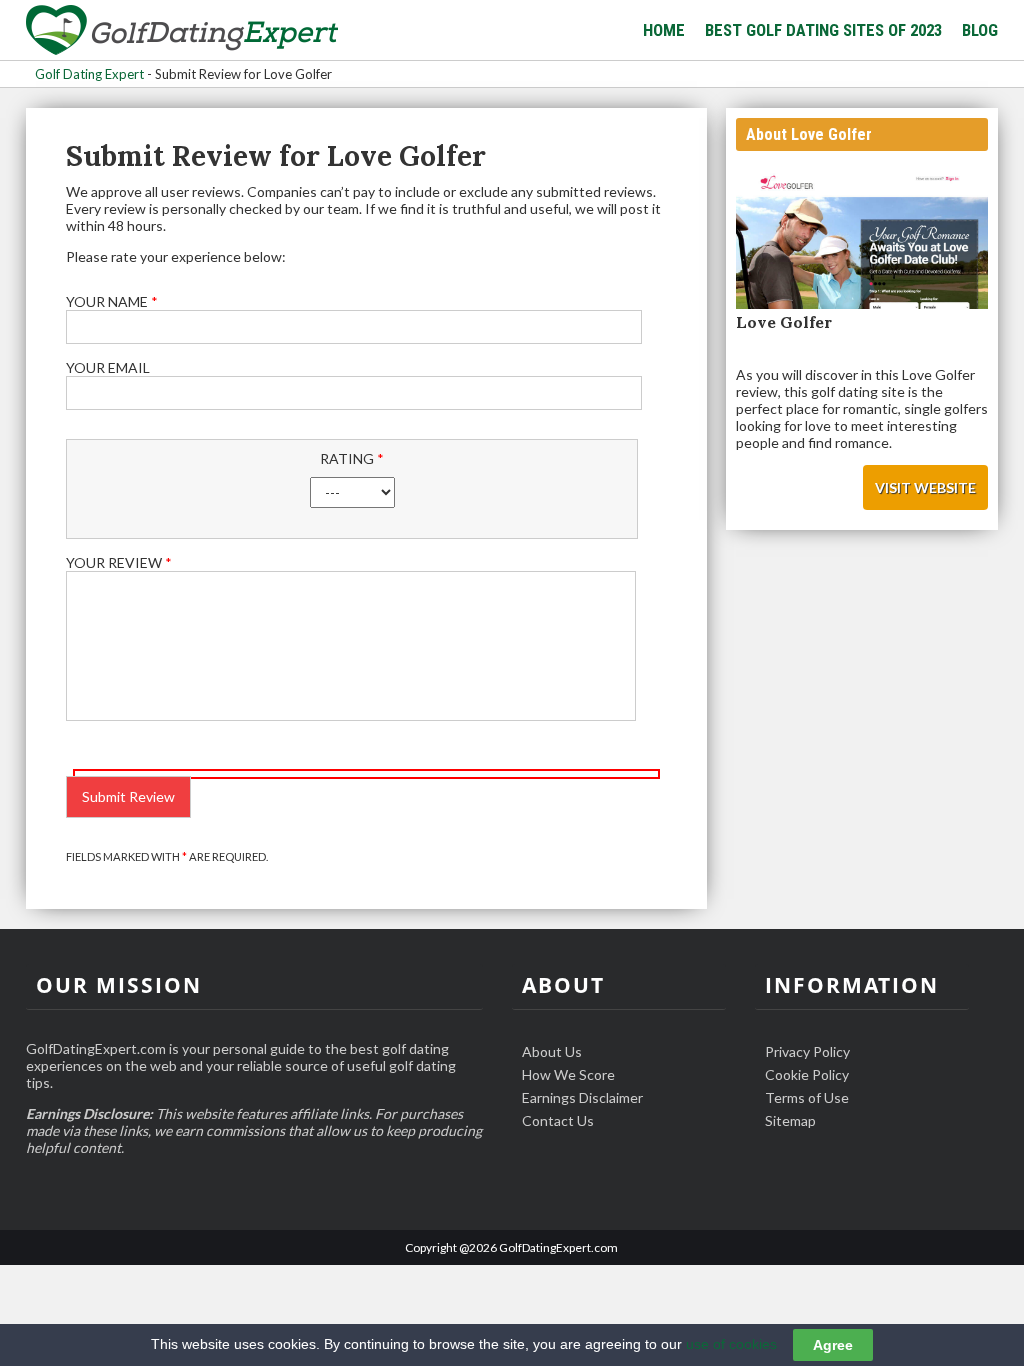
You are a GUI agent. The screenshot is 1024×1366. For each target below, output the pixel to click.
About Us (552, 1051)
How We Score (568, 1074)
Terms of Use (807, 1097)
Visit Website (925, 487)
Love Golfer (784, 322)
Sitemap (790, 1120)
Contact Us (558, 1120)
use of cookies (731, 1344)
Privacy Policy (807, 1051)
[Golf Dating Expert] (182, 31)
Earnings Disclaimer (582, 1097)
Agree (833, 1345)
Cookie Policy (807, 1074)
